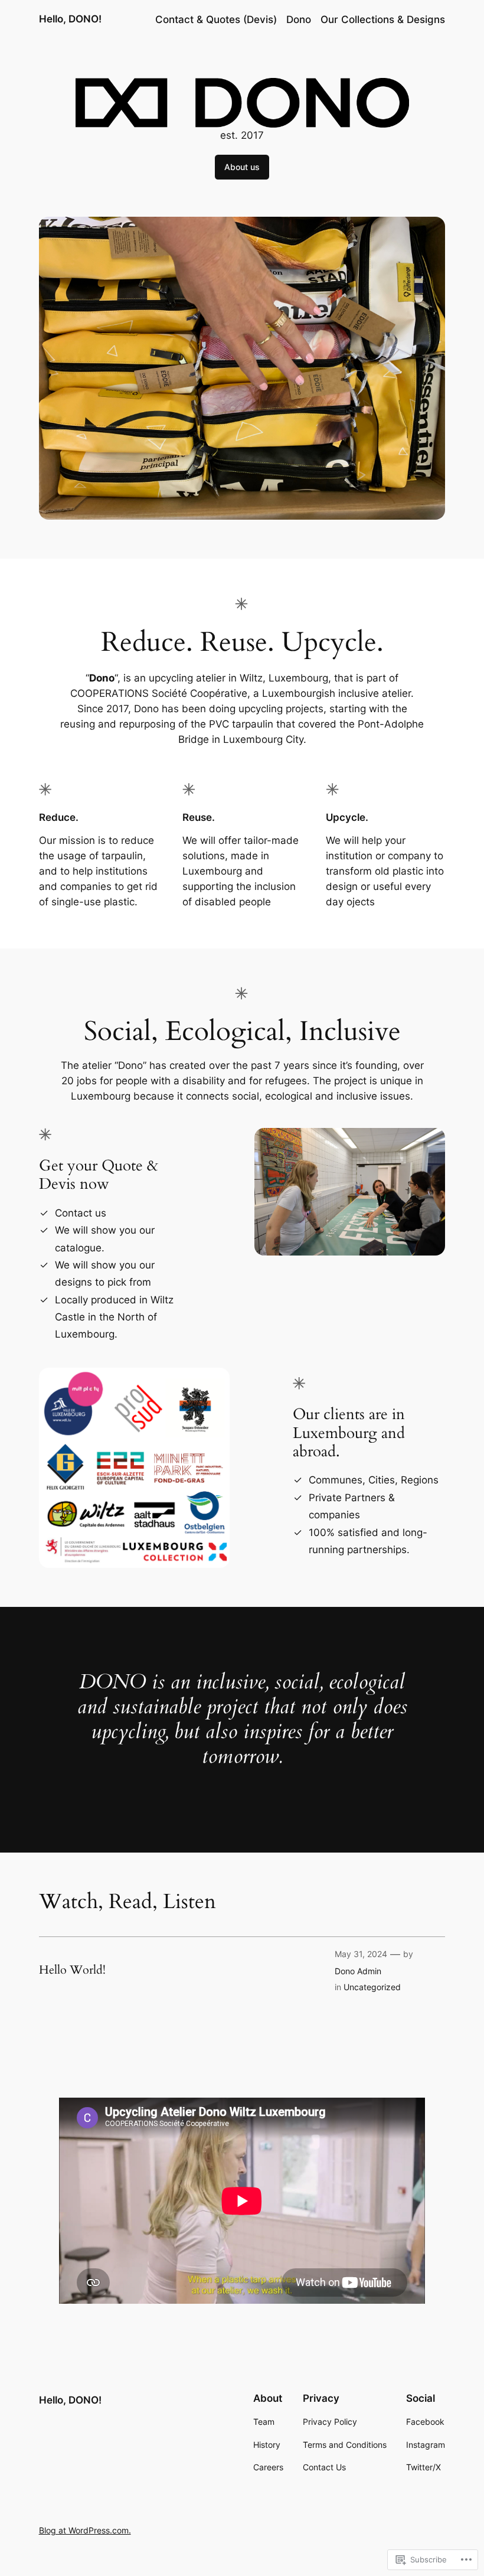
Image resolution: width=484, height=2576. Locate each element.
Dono (299, 19)
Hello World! (72, 1970)
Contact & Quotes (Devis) (216, 19)
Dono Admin (358, 1971)
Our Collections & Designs (383, 19)
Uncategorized (372, 1987)
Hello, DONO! (70, 19)
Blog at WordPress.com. (85, 2530)
